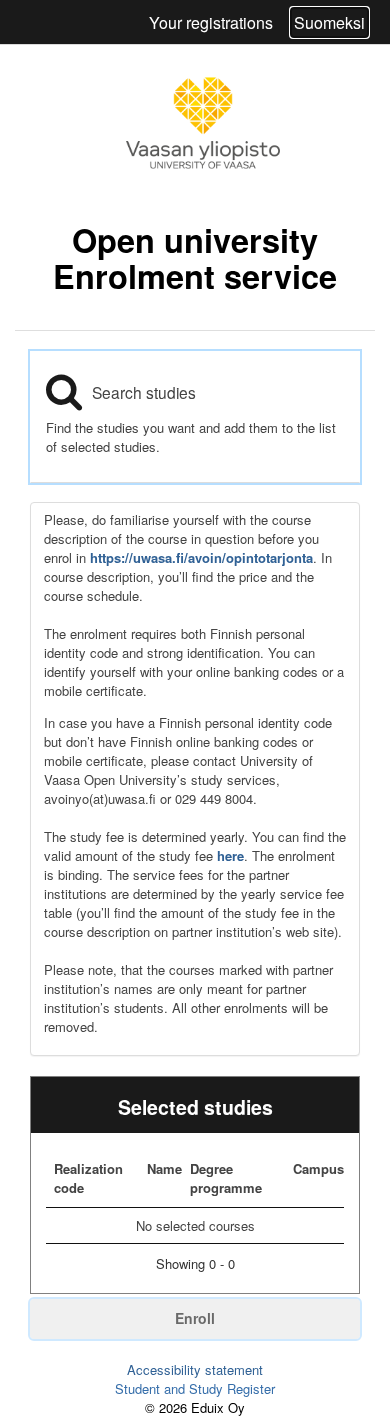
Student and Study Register (195, 1388)
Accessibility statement (195, 1369)
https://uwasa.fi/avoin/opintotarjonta (201, 557)
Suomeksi (329, 22)
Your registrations (211, 22)
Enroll (195, 1318)
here (230, 855)
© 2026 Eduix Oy (195, 1407)
